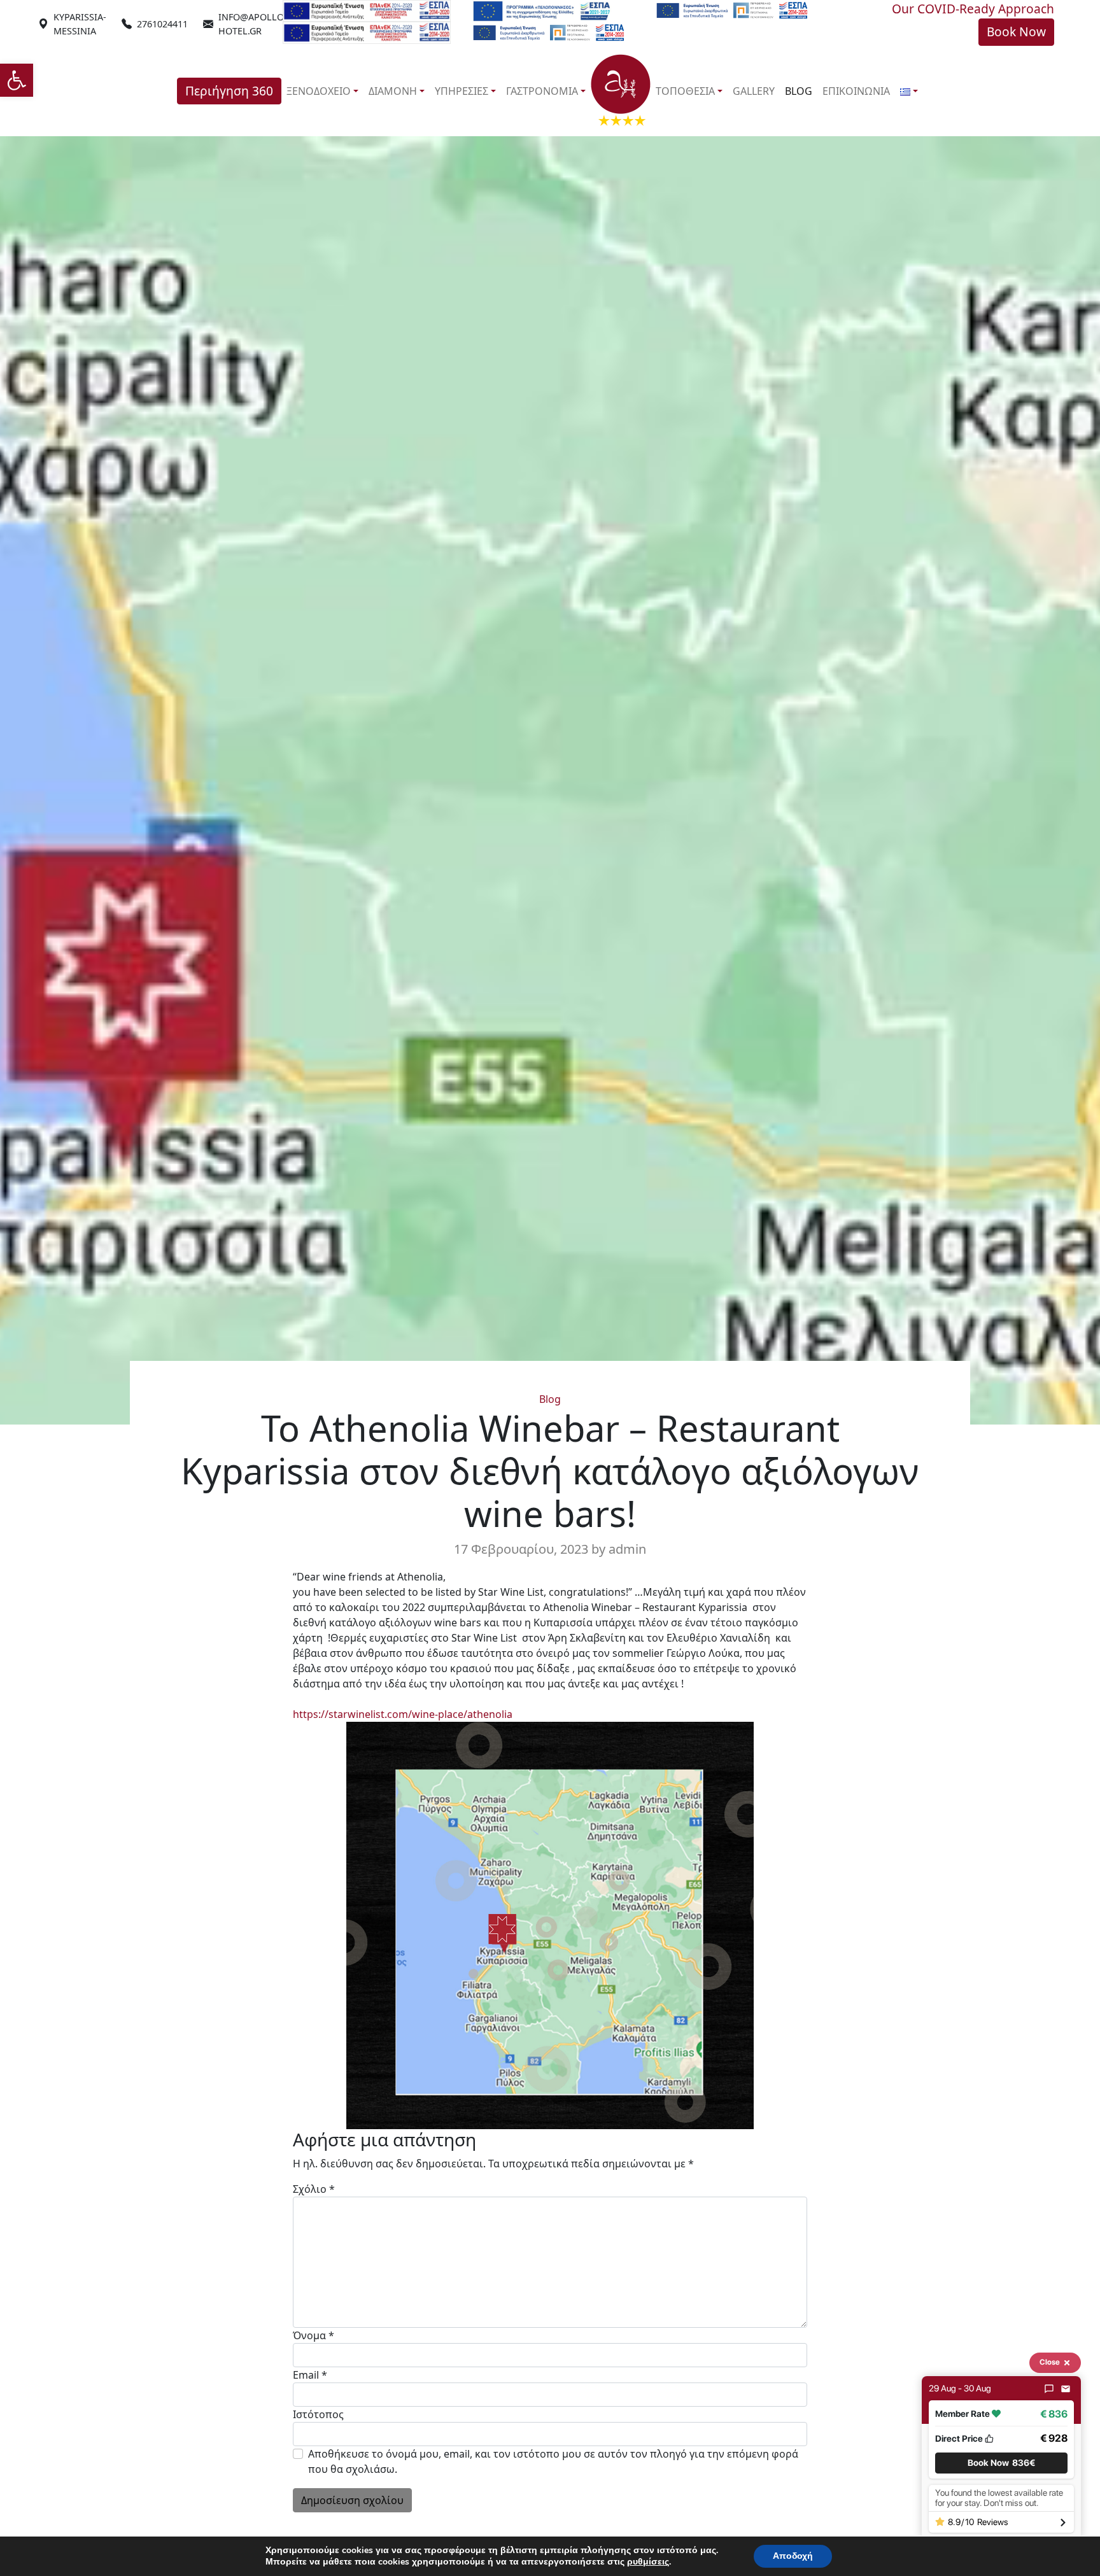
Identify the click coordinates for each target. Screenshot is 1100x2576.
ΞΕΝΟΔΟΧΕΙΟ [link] (319, 91)
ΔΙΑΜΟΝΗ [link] (393, 91)
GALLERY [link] (754, 91)
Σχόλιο (314, 2189)
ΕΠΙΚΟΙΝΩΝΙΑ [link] (856, 91)
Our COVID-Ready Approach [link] (973, 9)
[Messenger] (1049, 2389)
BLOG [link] (799, 91)
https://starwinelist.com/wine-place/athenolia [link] (403, 1714)
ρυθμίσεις (648, 2562)
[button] (1001, 2463)
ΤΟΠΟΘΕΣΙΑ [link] (685, 91)
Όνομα (314, 2335)
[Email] (1066, 2389)
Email (310, 2375)
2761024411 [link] (162, 24)
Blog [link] (550, 1399)
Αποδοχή (793, 2556)
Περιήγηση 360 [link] (229, 91)
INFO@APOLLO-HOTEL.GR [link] (253, 24)
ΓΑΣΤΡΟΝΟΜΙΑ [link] (542, 91)
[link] (17, 80)
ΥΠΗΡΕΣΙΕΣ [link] (462, 91)
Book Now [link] (1016, 32)
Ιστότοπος (318, 2414)
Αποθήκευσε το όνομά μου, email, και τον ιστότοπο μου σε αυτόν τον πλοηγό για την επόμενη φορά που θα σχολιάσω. (553, 2461)
